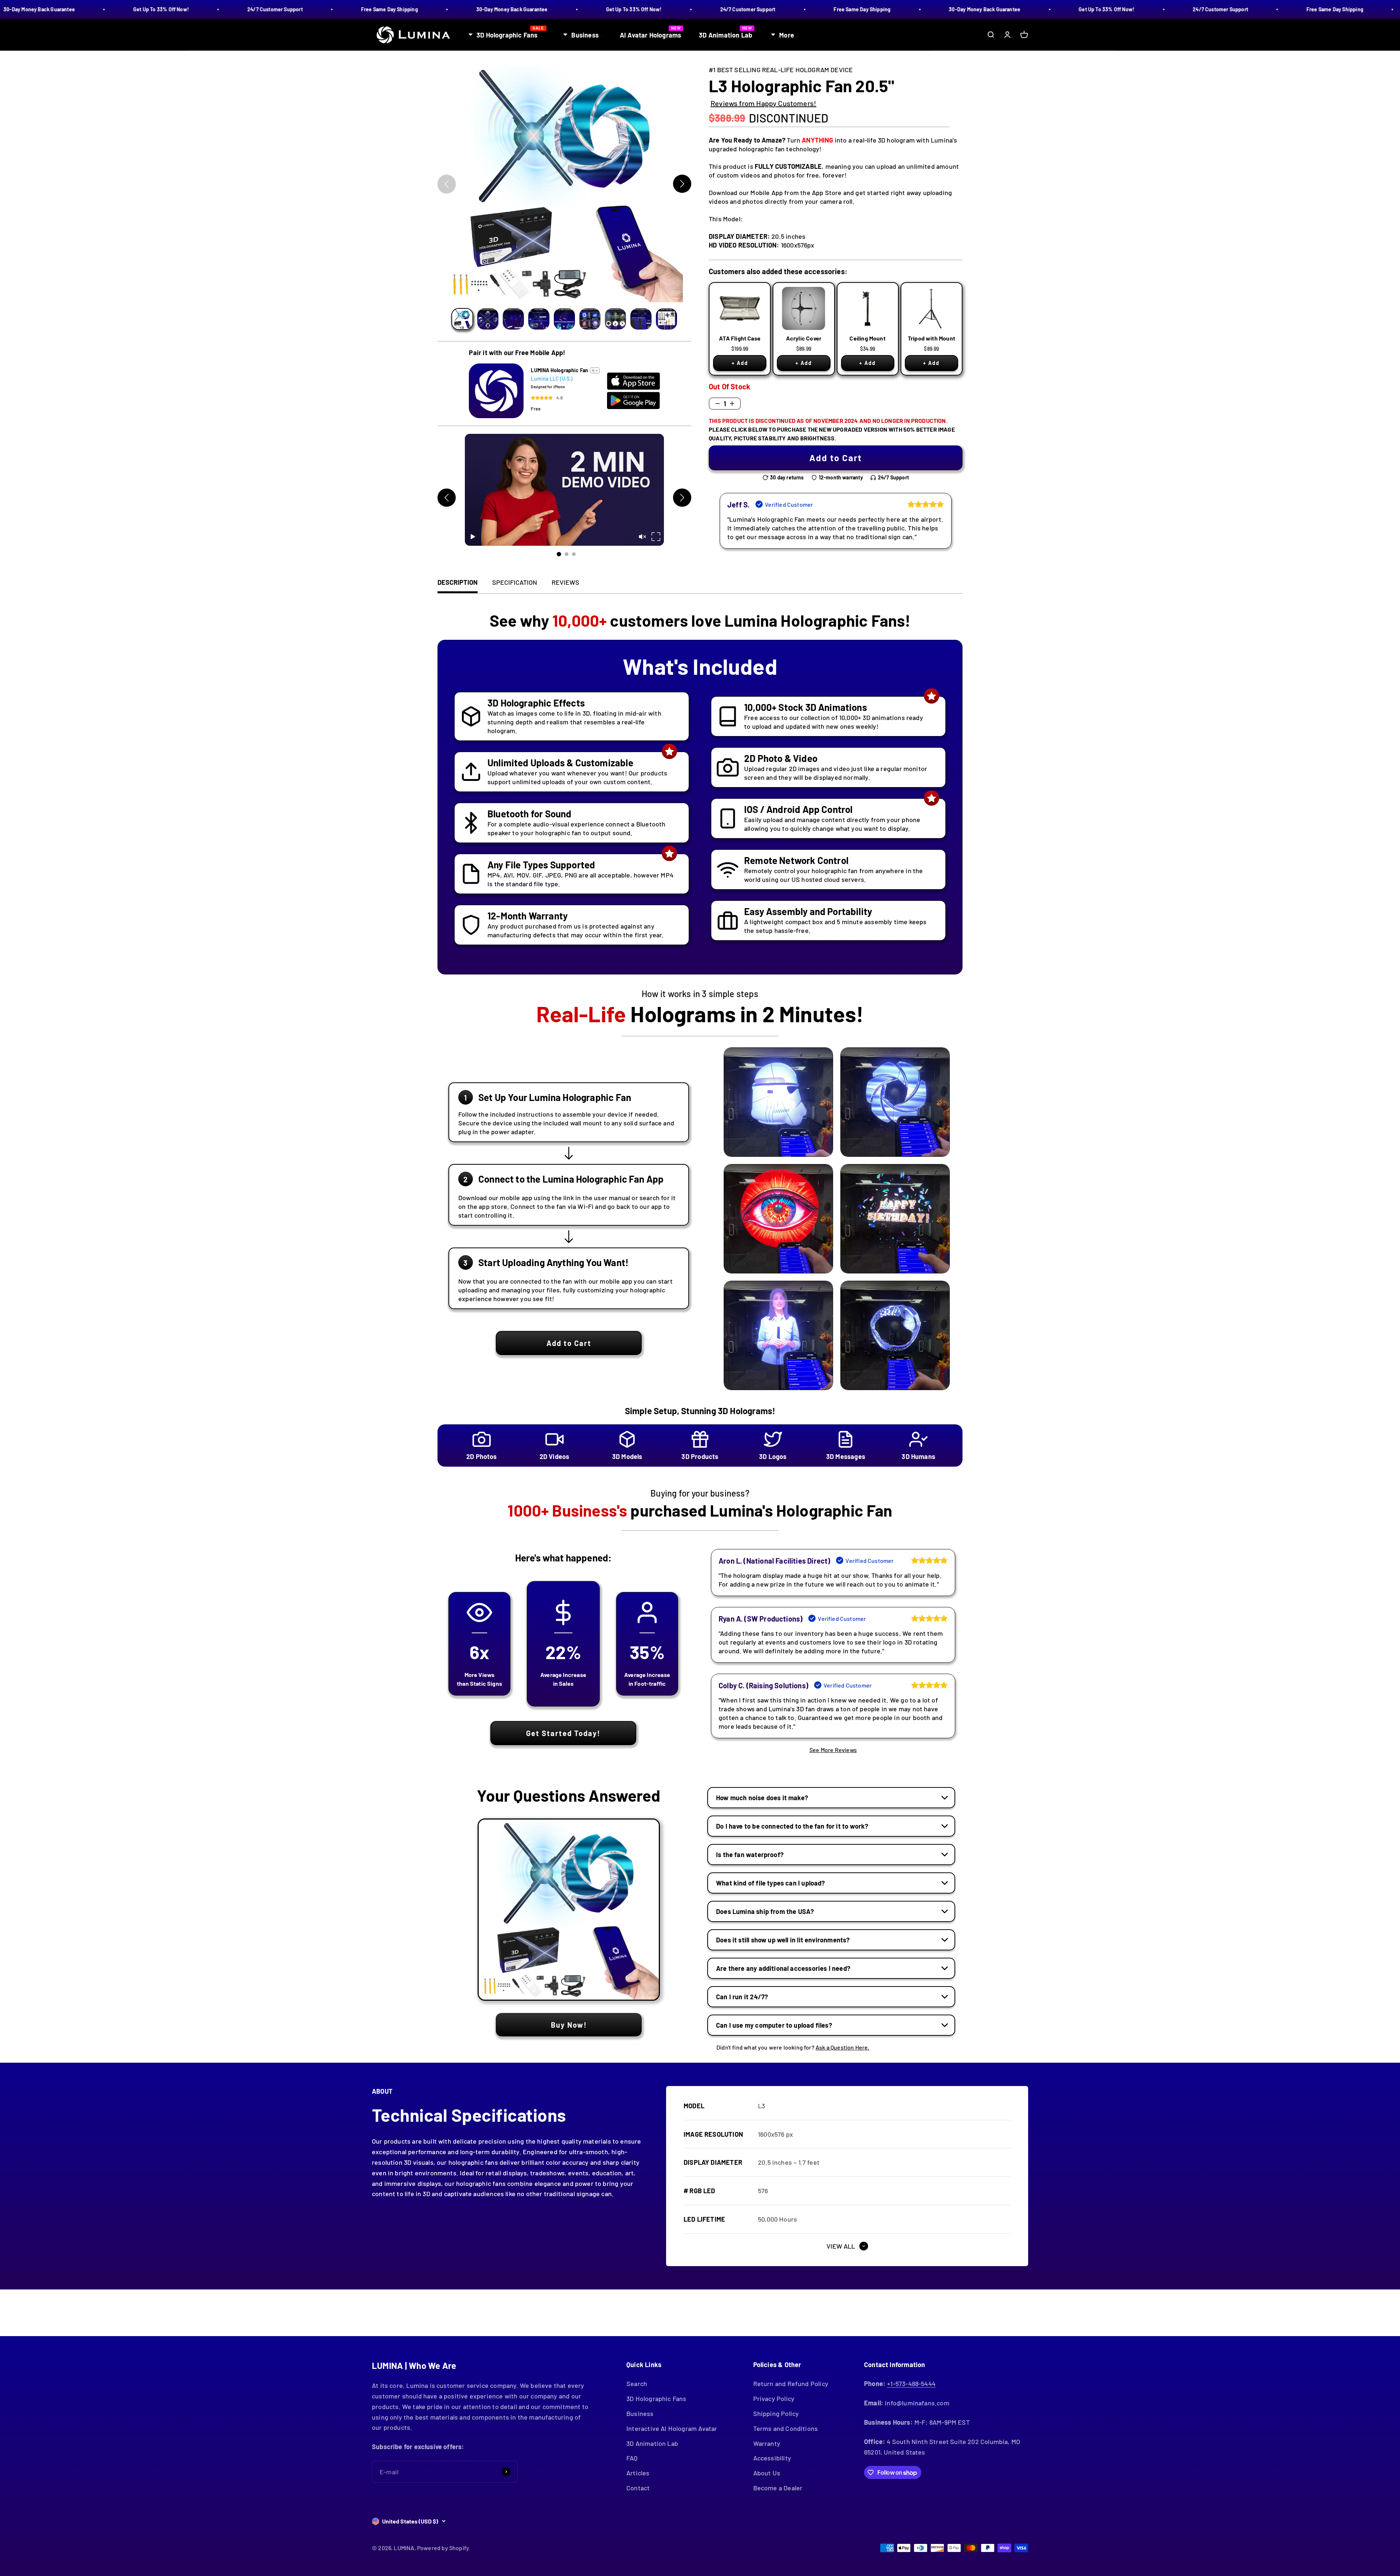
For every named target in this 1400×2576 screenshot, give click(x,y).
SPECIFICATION (515, 582)
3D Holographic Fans (656, 2398)
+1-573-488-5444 (911, 2384)
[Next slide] (682, 184)
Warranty (767, 2443)
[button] (462, 319)
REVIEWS (565, 582)
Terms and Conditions (786, 2428)
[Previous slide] (447, 184)
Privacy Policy (774, 2398)
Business (640, 2413)
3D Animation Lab (652, 2443)
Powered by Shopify (443, 2548)
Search (637, 2384)
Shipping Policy (776, 2413)
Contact (638, 2488)
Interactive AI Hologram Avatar (672, 2428)
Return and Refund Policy (791, 2384)
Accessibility (772, 2458)
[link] (836, 458)
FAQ (632, 2458)
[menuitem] (507, 34)
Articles (638, 2473)
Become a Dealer (778, 2488)
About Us (767, 2473)
